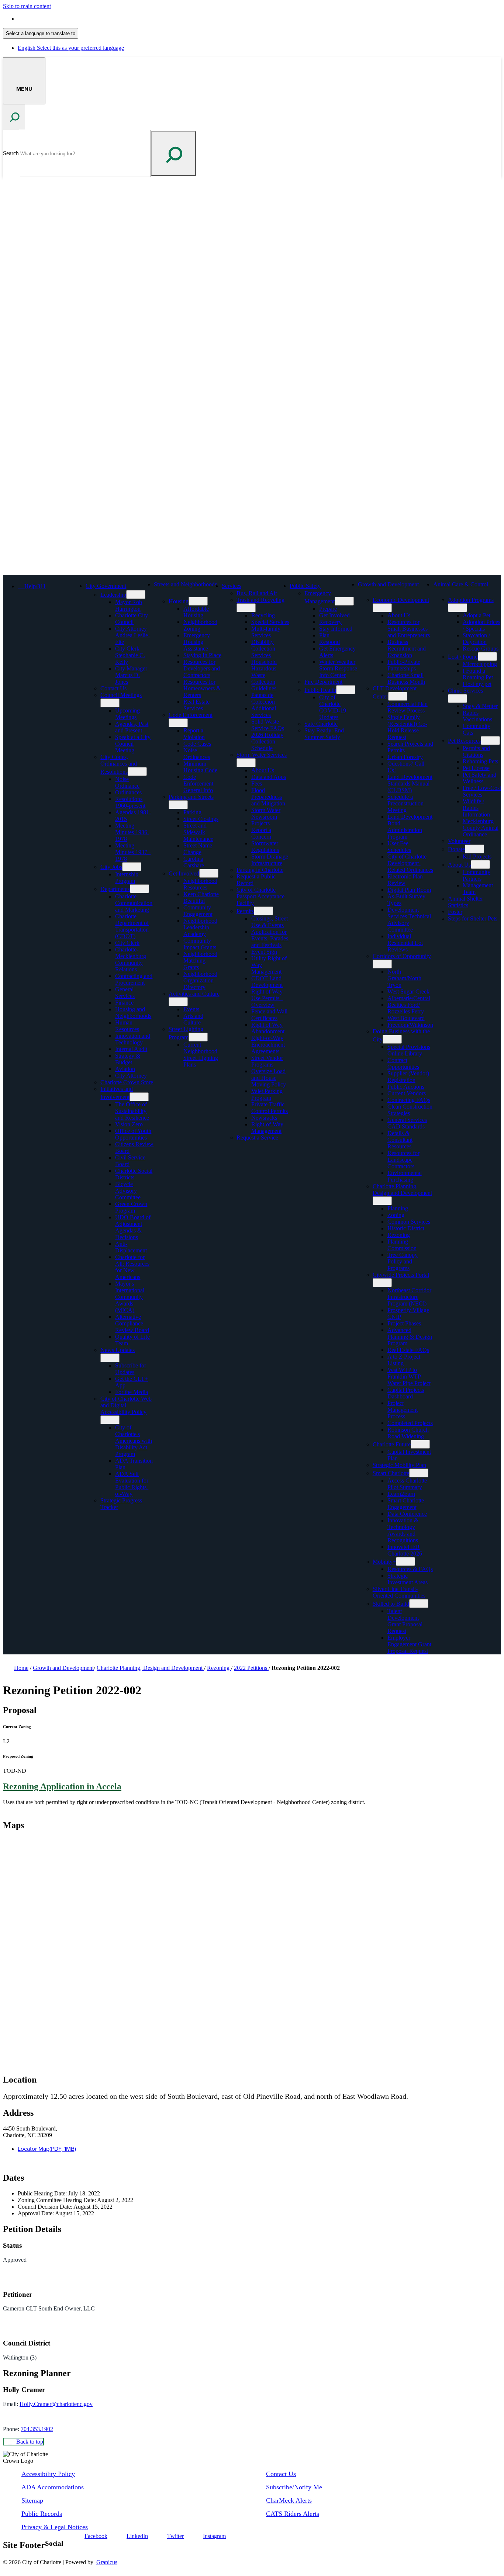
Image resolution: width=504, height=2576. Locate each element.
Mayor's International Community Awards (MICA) (130, 1297)
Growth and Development (388, 584)
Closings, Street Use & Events (270, 922)
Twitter (175, 2536)
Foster (455, 912)
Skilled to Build (391, 1604)
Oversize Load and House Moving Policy (269, 1078)
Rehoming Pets (480, 761)
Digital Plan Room (409, 890)
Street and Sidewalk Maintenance (198, 832)
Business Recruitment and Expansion (407, 649)
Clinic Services (465, 691)
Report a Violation (194, 734)
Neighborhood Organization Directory (200, 980)
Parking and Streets (191, 797)
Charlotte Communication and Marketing (134, 903)
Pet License (476, 768)
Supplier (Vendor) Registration (408, 1077)
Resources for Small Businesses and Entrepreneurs (409, 629)
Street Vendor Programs (267, 1061)
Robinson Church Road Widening (408, 1433)
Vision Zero (129, 1124)
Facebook (96, 2536)
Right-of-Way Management (267, 1128)
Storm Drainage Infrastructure (270, 860)
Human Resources (127, 1026)
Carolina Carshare (194, 862)
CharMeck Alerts (289, 2500)
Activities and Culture (194, 994)
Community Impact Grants (200, 944)
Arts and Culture (193, 1019)
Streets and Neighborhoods (185, 584)
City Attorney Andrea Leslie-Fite (132, 635)
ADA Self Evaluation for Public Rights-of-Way (132, 1484)
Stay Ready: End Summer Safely (324, 734)
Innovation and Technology (133, 1039)
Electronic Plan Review (405, 880)
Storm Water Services (262, 755)
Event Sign (264, 952)
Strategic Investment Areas (408, 1579)
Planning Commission (402, 1245)
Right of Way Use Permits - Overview (267, 998)
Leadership (113, 595)
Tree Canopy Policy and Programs (403, 1261)
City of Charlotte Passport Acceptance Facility (260, 896)
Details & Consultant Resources (400, 1140)
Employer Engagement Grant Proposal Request (409, 1644)
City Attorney (131, 1076)
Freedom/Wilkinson (410, 1025)
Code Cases (197, 744)
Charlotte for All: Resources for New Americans (132, 1267)
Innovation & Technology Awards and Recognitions (403, 1530)
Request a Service (257, 1138)
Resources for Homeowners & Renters (202, 688)
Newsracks (264, 1118)
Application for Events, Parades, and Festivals (270, 938)
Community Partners (477, 875)
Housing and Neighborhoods (133, 1013)
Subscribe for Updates (131, 1369)
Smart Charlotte (391, 1473)
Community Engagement (198, 911)
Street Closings (201, 819)
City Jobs (111, 867)
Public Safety (305, 586)
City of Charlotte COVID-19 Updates (333, 707)
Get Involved (184, 873)
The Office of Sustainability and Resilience (132, 1111)
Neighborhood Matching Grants (200, 961)
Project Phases (404, 1323)
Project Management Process (403, 1410)
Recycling (263, 615)
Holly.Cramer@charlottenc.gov (56, 2404)
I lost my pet (477, 684)
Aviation (125, 1069)
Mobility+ (384, 1562)
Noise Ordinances (197, 754)
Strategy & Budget (128, 1059)
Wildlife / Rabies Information (476, 808)
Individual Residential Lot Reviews (405, 943)
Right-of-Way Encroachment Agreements (268, 1045)
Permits (245, 911)
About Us (263, 770)
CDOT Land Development (267, 982)
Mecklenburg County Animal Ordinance (481, 828)
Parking (192, 812)
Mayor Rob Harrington (129, 605)
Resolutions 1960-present (130, 802)
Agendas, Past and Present (132, 727)
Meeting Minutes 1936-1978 (132, 832)
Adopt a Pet (477, 615)
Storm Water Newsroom (266, 813)
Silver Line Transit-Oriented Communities (399, 1592)
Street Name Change (198, 849)
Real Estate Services (196, 705)
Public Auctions (406, 1087)
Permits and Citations (476, 751)
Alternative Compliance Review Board (132, 1323)
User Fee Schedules (399, 847)
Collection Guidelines (264, 685)
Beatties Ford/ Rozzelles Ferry (406, 1008)
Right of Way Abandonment (268, 1028)
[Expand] (137, 586)
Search (11, 153)
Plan (324, 635)
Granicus (107, 2562)
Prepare (328, 609)
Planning (398, 1208)
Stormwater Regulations (265, 847)
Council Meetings (121, 695)
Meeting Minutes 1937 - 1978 (133, 852)
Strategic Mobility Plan (399, 1465)
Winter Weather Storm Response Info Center (338, 668)
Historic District (406, 1228)
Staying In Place (202, 655)
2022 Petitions (251, 1668)
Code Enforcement (191, 715)
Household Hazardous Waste (264, 668)
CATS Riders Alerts (293, 2514)
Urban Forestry (405, 757)
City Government (106, 586)
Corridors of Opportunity (402, 956)
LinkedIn (137, 2536)
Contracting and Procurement (134, 979)
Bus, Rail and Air (257, 593)
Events (191, 1009)
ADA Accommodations (53, 2487)
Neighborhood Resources (200, 884)
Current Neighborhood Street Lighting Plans (201, 1055)
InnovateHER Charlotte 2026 (405, 1550)
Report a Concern (261, 833)
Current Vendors (407, 1093)
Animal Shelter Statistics (465, 902)
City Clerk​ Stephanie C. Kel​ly (130, 655)
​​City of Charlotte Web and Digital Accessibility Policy (126, 1405)
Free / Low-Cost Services (482, 791)
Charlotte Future (392, 1444)
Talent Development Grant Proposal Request (405, 1621)
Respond (329, 642)
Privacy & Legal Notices (55, 2527)
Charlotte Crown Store (127, 1082)
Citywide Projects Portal (401, 1275)
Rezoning (399, 1235)
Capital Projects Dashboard (406, 1393)
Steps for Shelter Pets (473, 918)
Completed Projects (410, 1423)
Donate (456, 849)
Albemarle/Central (409, 998)
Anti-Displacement (131, 1247)
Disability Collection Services (263, 649)
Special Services (270, 622)
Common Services (409, 1222)
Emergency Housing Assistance (197, 642)
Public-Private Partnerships (404, 665)
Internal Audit (131, 1049)
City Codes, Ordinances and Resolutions (119, 764)
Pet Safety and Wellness (479, 778)
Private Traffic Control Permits (270, 1108)
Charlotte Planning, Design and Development (402, 1190)
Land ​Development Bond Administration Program (410, 827)
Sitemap (32, 2500)
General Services (125, 993)
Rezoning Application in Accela (62, 1786)
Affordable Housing (196, 612)
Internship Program (127, 878)
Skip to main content (27, 6)
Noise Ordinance (127, 782)
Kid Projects (477, 857)
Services (232, 586)
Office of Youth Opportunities (133, 1134)
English (71, 19)
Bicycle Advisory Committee (128, 1191)
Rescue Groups (481, 649)
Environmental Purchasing (405, 1176)
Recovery (330, 622)
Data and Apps (269, 777)
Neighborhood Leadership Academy (200, 927)
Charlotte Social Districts (134, 1174)
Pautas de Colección (263, 698)
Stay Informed (336, 629)
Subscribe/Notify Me (294, 2487)
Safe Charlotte (321, 724)
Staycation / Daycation (476, 639)
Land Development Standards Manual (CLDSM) (410, 783)
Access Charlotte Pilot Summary (407, 1484)
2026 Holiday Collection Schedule (267, 741)
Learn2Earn (401, 1494)
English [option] (71, 48)
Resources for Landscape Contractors (403, 1160)
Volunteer (459, 841)
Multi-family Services (266, 632)
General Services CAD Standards (407, 1123)
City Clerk (127, 943)
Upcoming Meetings (127, 714)
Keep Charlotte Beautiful (201, 897)
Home (21, 1668)
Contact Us (113, 688)
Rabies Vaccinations (477, 716)
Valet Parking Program (267, 1094)
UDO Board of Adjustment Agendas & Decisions (133, 1227)
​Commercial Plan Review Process (408, 707)
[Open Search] (14, 117)
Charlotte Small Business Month (406, 678)
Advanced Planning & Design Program (410, 1337)
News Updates (118, 1350)
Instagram (214, 2536)
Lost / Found (463, 657)
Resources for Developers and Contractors (202, 668)
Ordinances (128, 792)
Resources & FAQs (410, 1569)
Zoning (396, 1215)
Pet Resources (464, 741)
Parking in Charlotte (260, 870)
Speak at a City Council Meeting (133, 744)
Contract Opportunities (403, 1063)
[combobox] (41, 33)
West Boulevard (406, 1018)
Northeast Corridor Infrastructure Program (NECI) (409, 1297)
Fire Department (323, 682)
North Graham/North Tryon (404, 978)
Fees (257, 783)
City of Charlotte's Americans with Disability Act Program (134, 1441)
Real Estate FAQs (408, 1350)
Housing (179, 601)
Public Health (320, 690)
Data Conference (407, 1514)
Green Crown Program (131, 1207)
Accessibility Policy (48, 2474)
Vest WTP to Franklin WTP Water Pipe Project (409, 1377)
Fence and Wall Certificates (269, 1015)
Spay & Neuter (480, 706)
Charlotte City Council (132, 619)
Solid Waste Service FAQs (268, 725)
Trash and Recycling (260, 600)
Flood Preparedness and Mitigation (268, 797)
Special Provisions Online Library (409, 1050)
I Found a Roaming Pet (478, 674)
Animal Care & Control (461, 584)
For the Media (132, 1392)
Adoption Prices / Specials (481, 625)
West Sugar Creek (408, 991)
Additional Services (264, 712)
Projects (260, 823)
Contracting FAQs (409, 1100)
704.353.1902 (37, 2429)
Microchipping (480, 664)
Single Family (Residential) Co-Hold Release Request (407, 727)
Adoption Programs (471, 600)
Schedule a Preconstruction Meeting (405, 803)
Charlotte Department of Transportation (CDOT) (132, 926)
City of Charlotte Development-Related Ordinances (410, 863)
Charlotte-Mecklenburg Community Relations (131, 959)
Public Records (42, 2514)
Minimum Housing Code (200, 767)
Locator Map (47, 2149)
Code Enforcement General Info (198, 783)
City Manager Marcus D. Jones (131, 675)
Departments (115, 889)
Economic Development (401, 600)
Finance (124, 1003)
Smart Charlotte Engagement (406, 1504)
